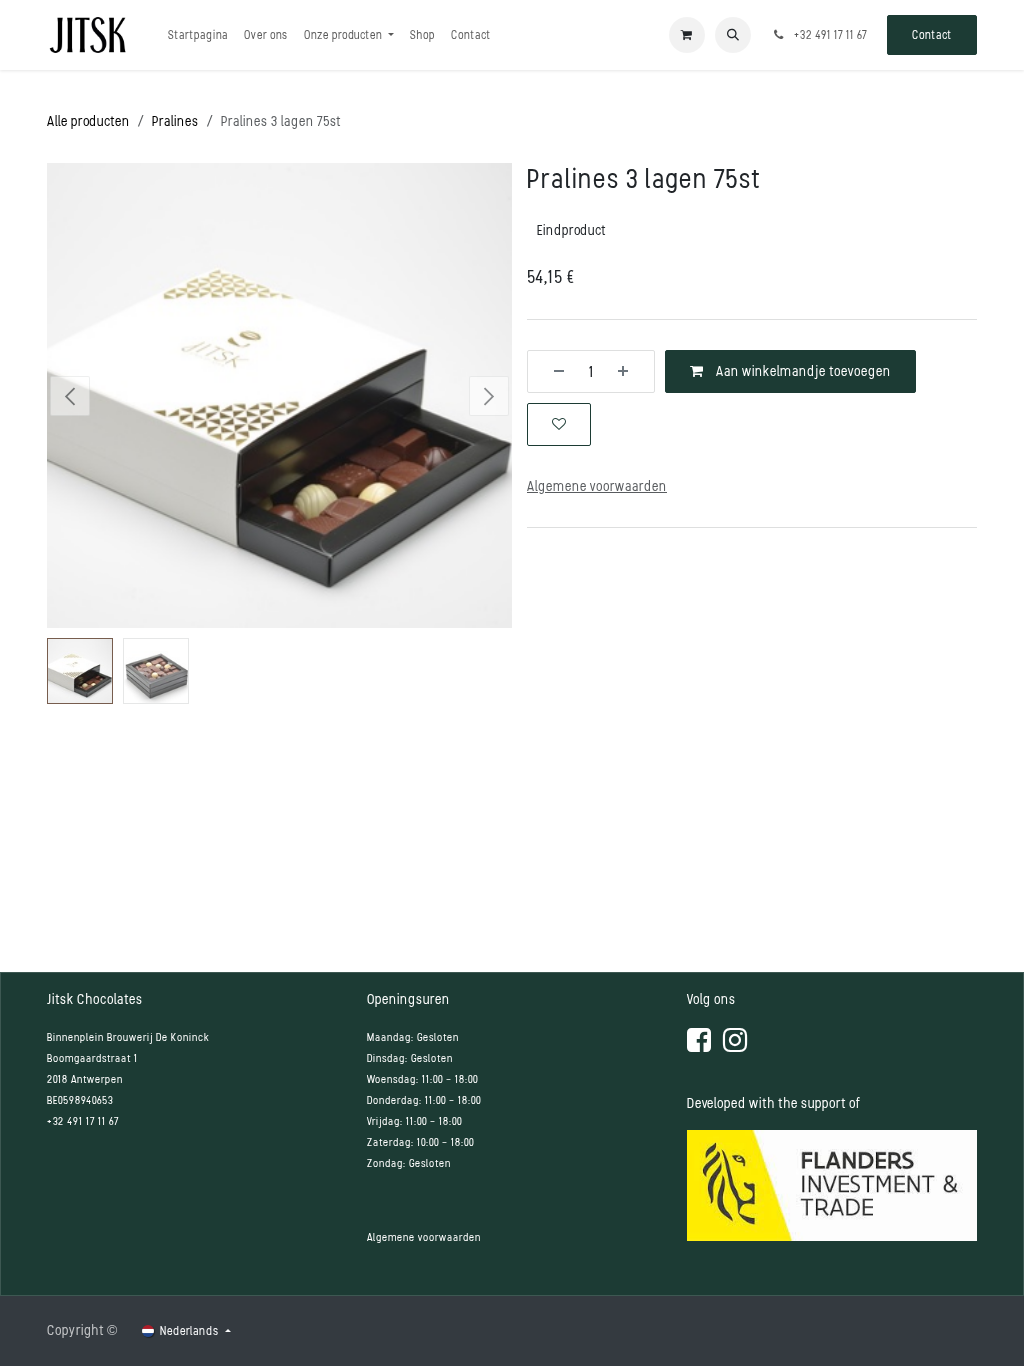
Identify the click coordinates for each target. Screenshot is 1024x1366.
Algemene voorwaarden (424, 1237)
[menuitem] (198, 35)
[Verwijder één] (552, 371)
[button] (733, 35)
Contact (932, 35)
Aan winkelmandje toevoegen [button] (802, 371)
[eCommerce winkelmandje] (687, 35)
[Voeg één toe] (630, 371)
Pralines (175, 121)
